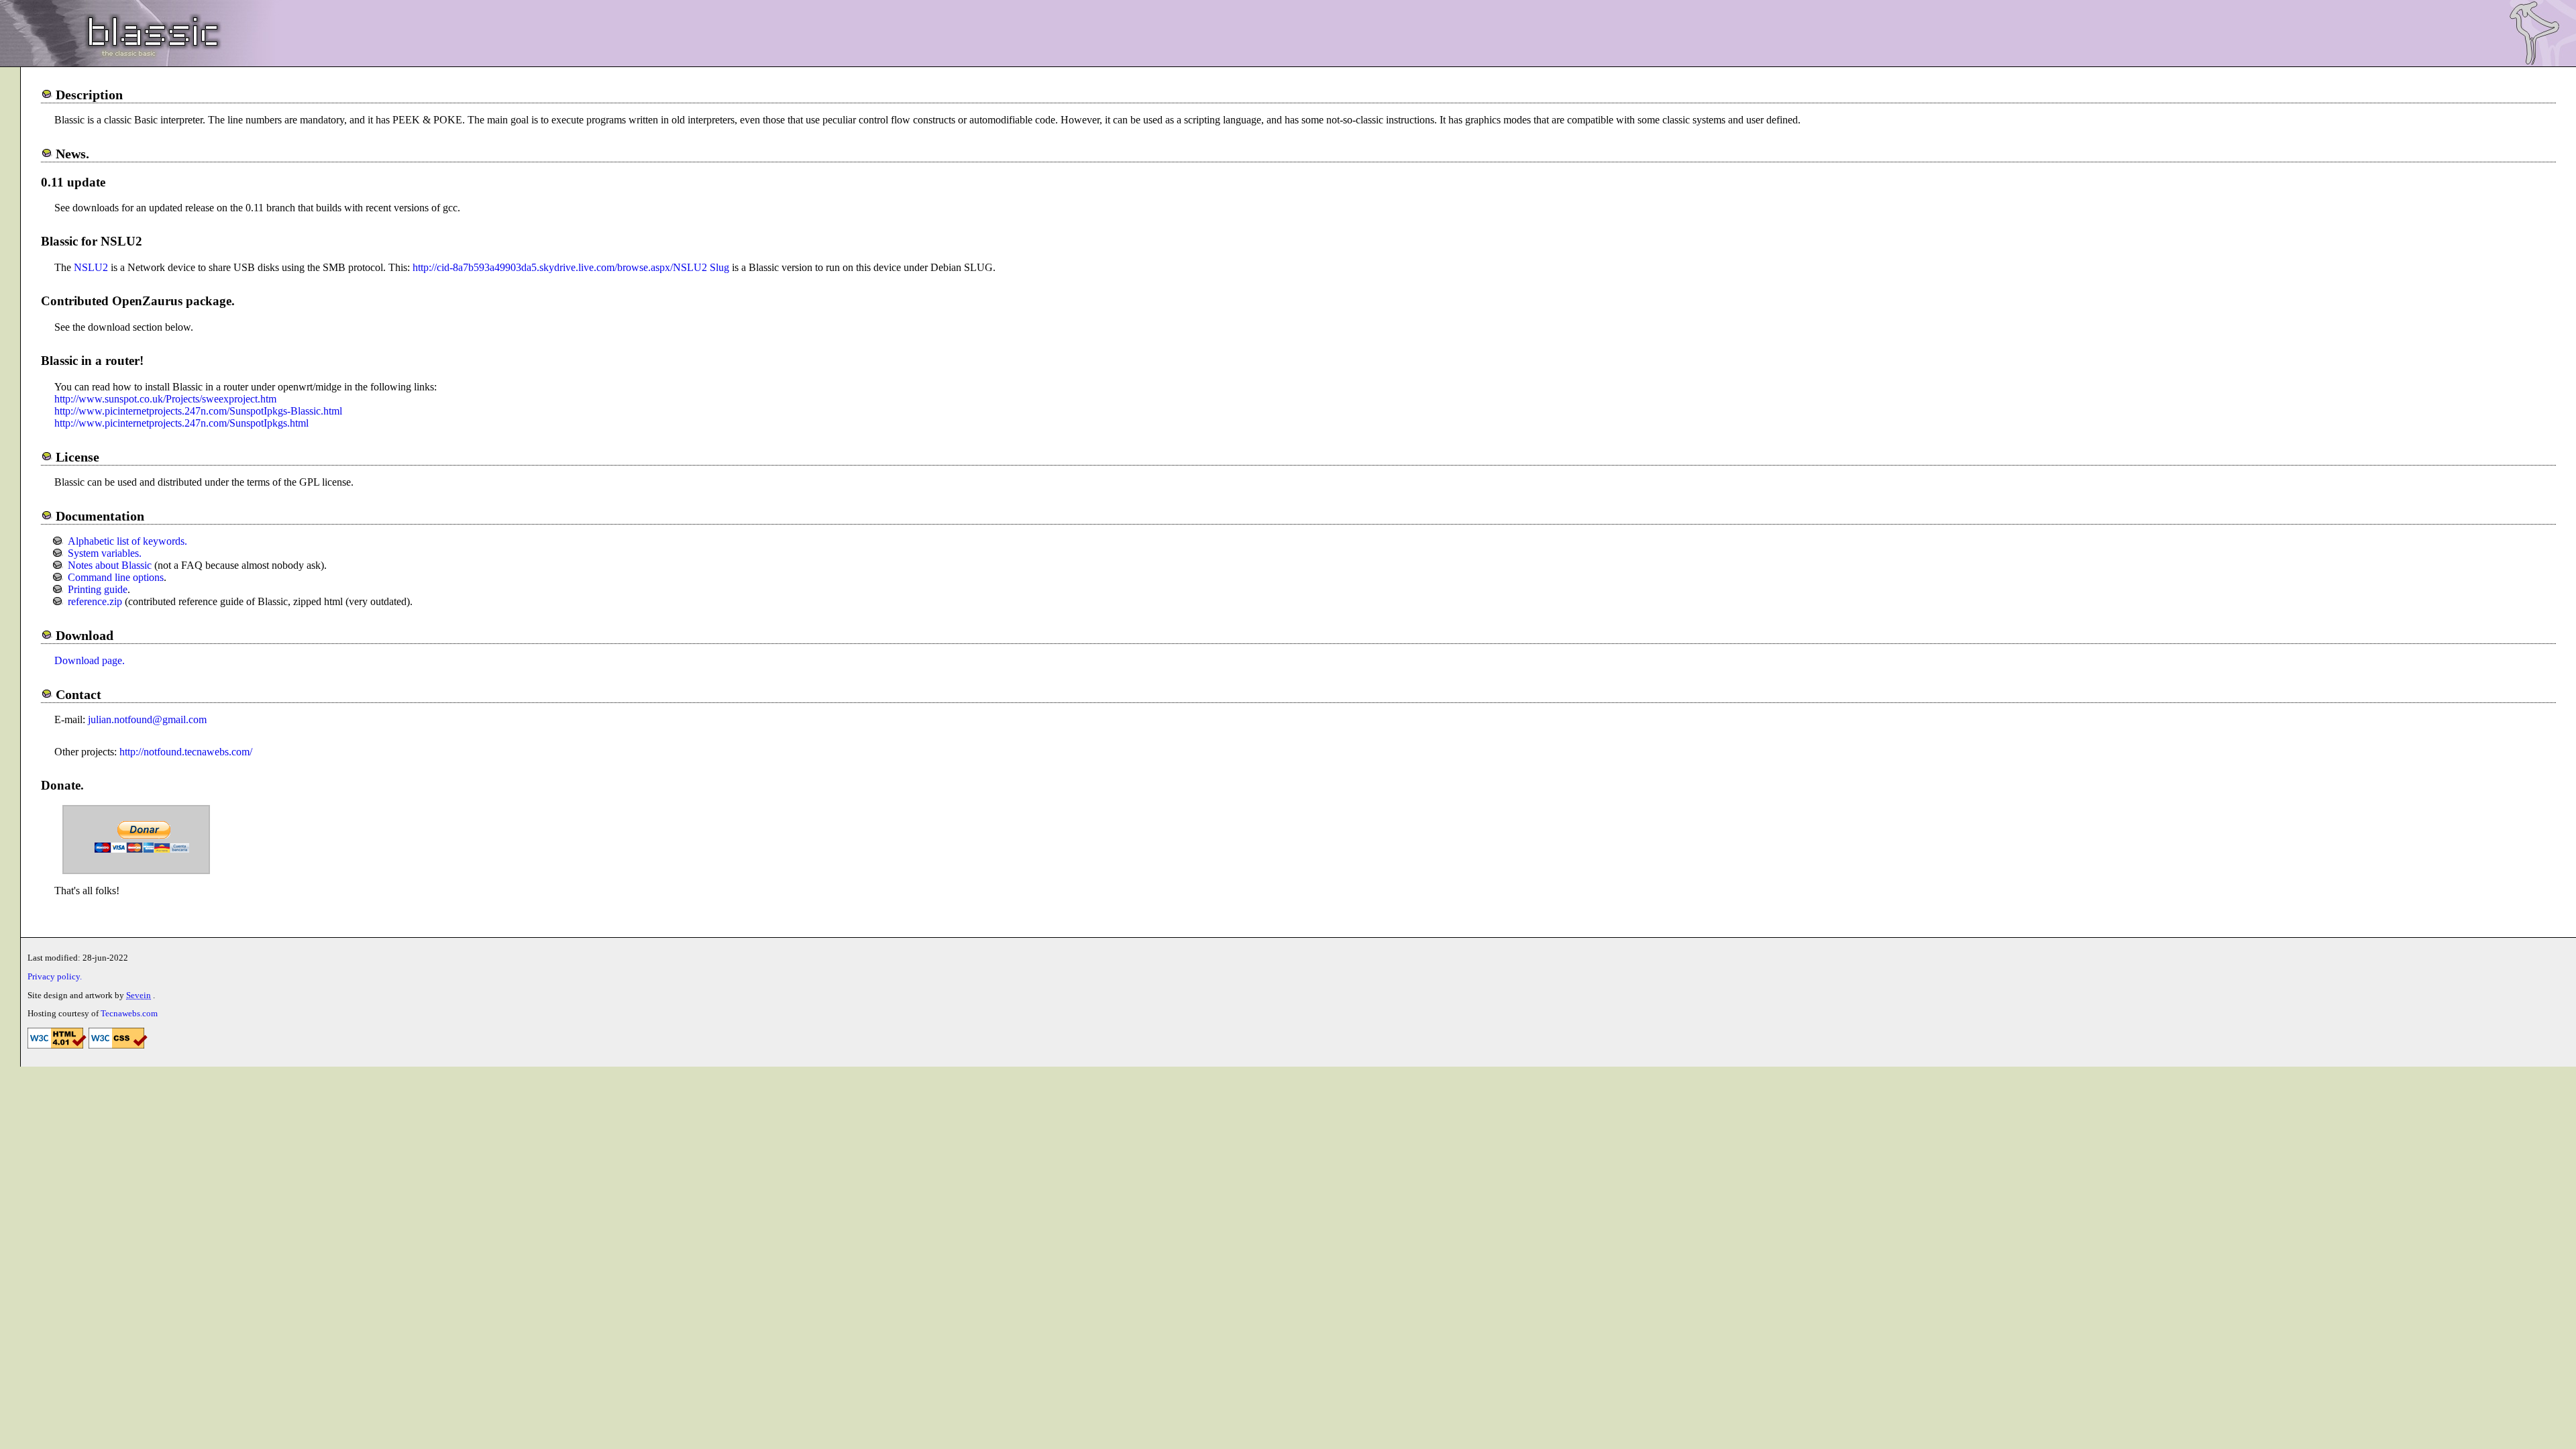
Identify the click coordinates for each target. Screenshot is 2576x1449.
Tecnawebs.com (129, 1014)
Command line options (116, 577)
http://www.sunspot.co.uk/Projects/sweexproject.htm (165, 399)
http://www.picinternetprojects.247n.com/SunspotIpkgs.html (181, 423)
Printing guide (98, 589)
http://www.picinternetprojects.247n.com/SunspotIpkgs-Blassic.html (198, 411)
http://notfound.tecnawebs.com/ (186, 752)
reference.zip (95, 601)
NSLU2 (91, 267)
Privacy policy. (55, 977)
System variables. (105, 553)
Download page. (90, 660)
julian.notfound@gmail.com (147, 719)
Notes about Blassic (110, 565)
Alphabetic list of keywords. (127, 541)
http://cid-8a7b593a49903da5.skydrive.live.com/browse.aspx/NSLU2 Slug (572, 267)
